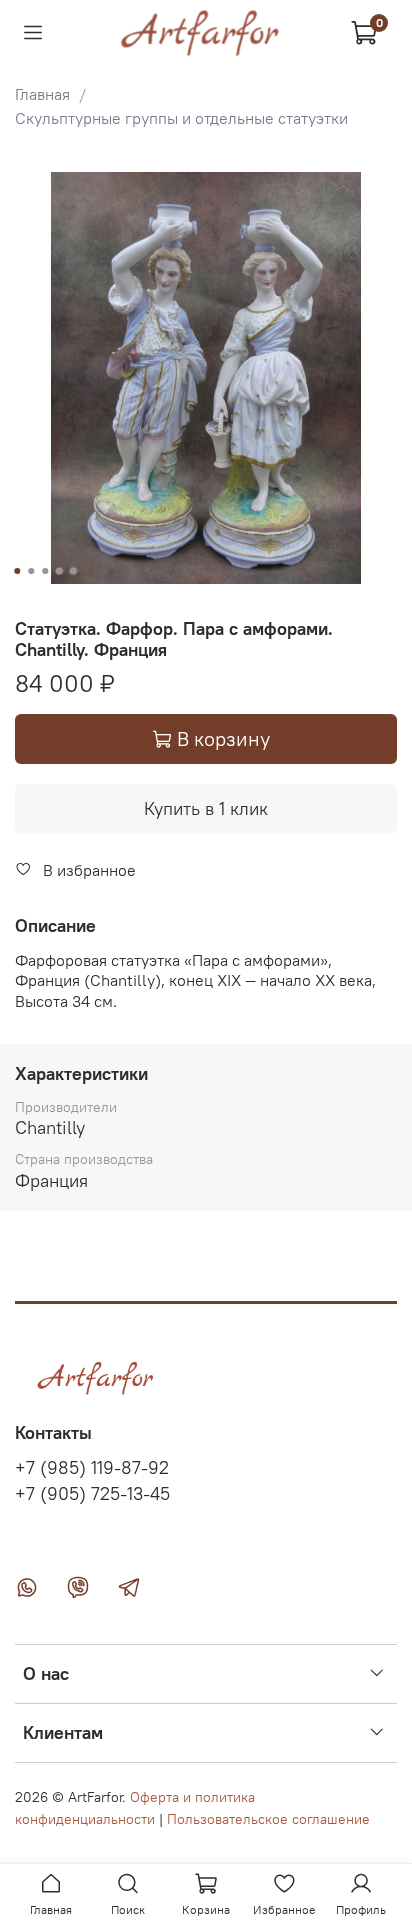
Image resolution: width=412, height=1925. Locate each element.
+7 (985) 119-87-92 (92, 1468)
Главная (42, 94)
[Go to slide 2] (31, 571)
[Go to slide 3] (45, 571)
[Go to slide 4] (59, 571)
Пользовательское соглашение (268, 1819)
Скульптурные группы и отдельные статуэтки (181, 118)
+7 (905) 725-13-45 (92, 1494)
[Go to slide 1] (17, 571)
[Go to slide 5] (73, 571)
